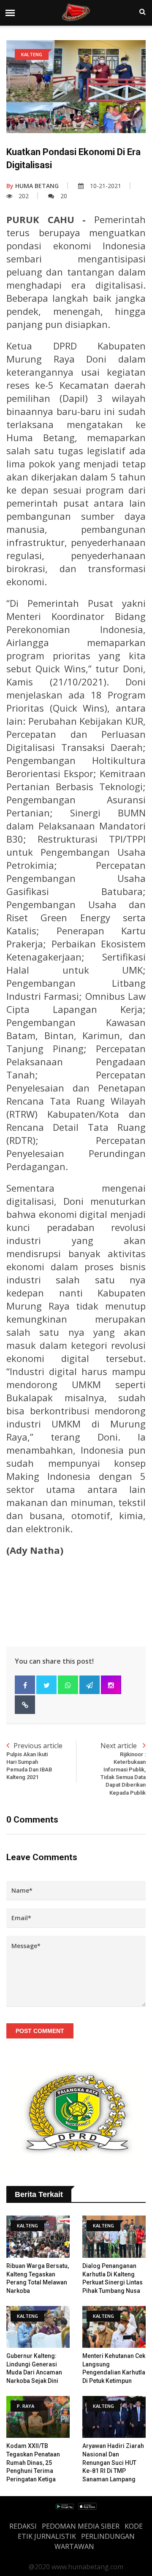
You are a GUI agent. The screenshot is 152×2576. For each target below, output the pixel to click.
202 (24, 196)
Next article (123, 1768)
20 (64, 196)
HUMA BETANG (33, 186)
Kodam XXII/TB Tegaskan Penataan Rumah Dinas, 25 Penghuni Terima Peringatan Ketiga (33, 2462)
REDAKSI (23, 2526)
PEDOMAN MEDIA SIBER (81, 2526)
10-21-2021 (106, 186)
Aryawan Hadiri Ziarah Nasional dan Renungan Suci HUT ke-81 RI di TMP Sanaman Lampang (113, 2462)
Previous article (34, 1761)
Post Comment (40, 2031)
